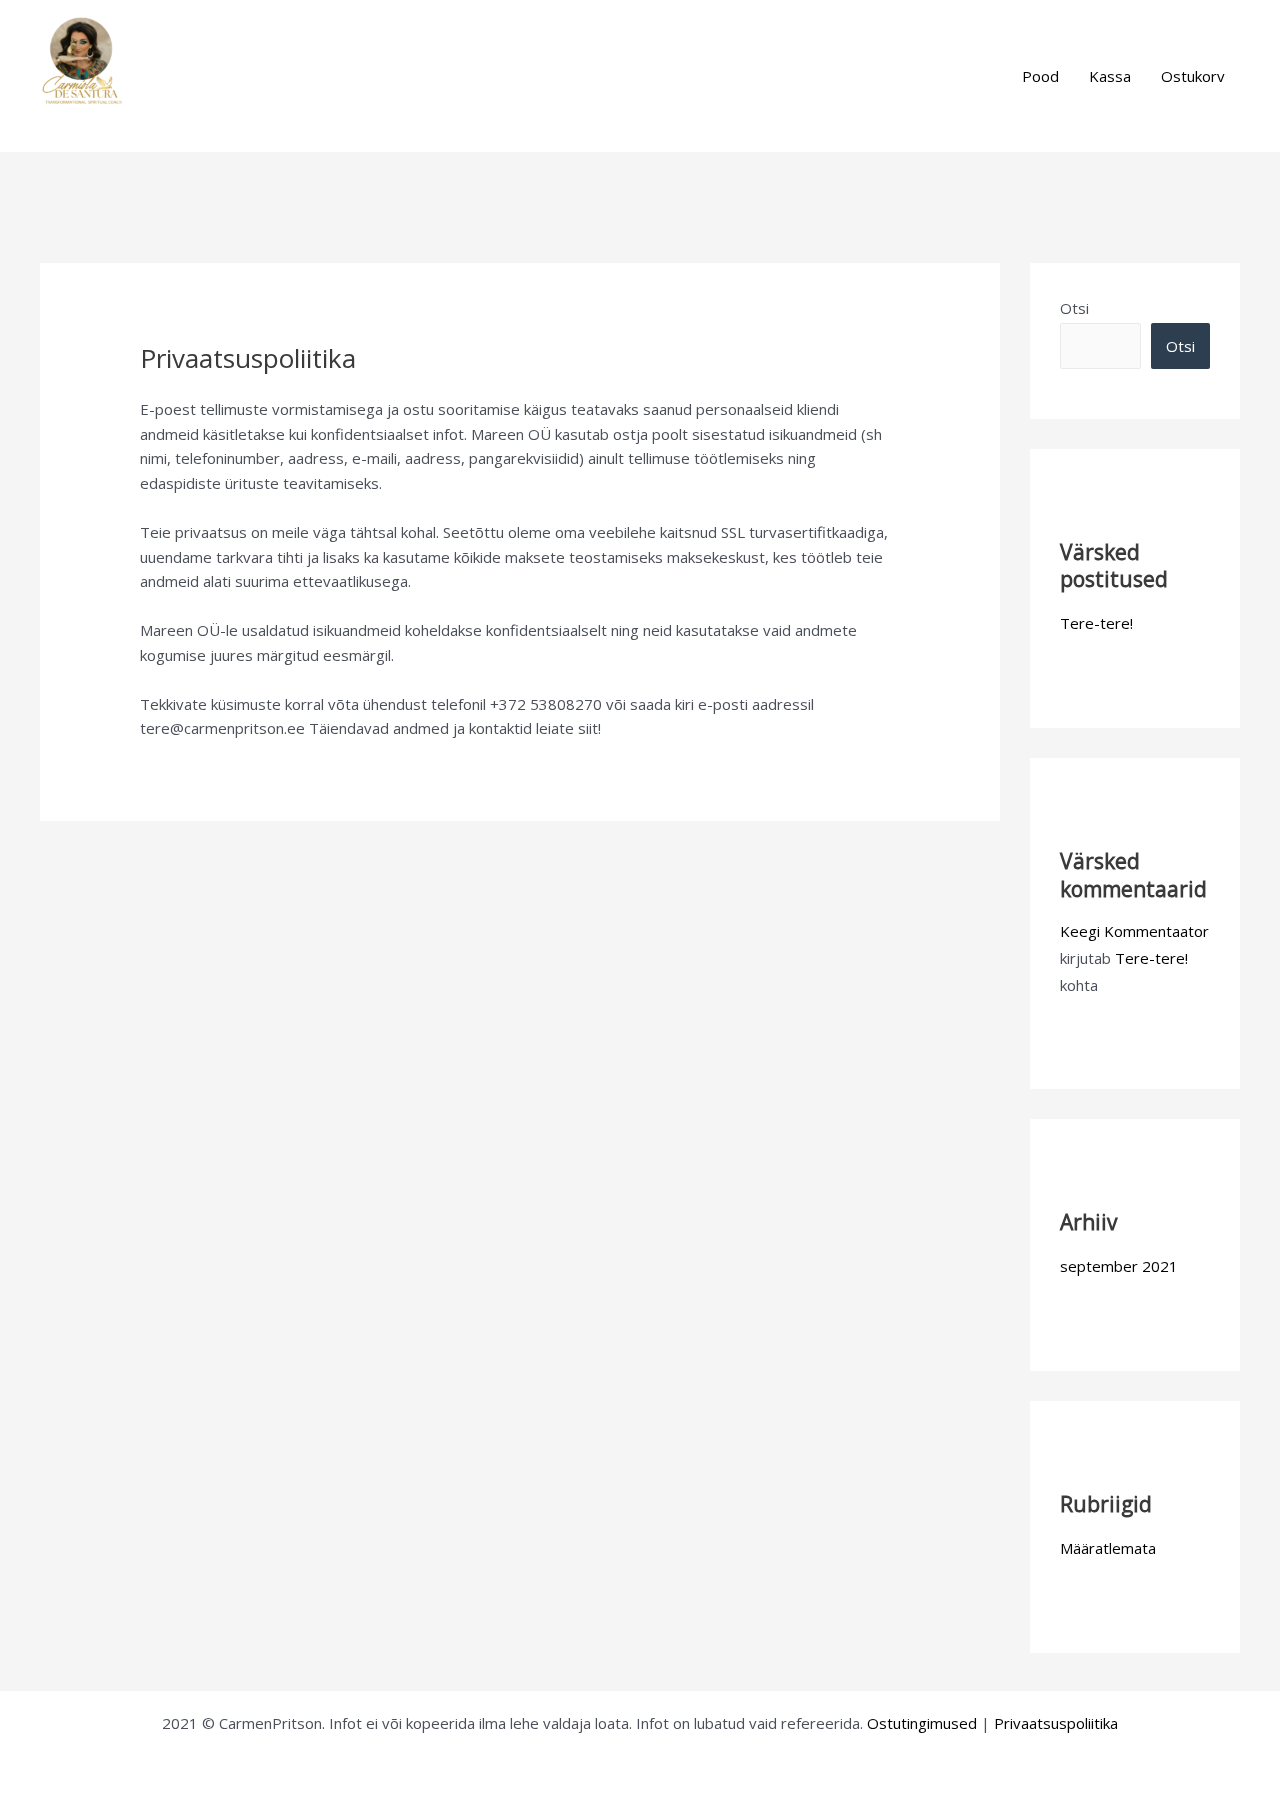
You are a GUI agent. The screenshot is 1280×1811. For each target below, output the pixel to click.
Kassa (1110, 76)
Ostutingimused (922, 1723)
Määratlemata (1108, 1548)
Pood (1040, 76)
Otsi (1074, 308)
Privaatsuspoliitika (1056, 1723)
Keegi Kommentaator (1134, 931)
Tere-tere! (1096, 623)
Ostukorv (1193, 76)
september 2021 (1119, 1266)
